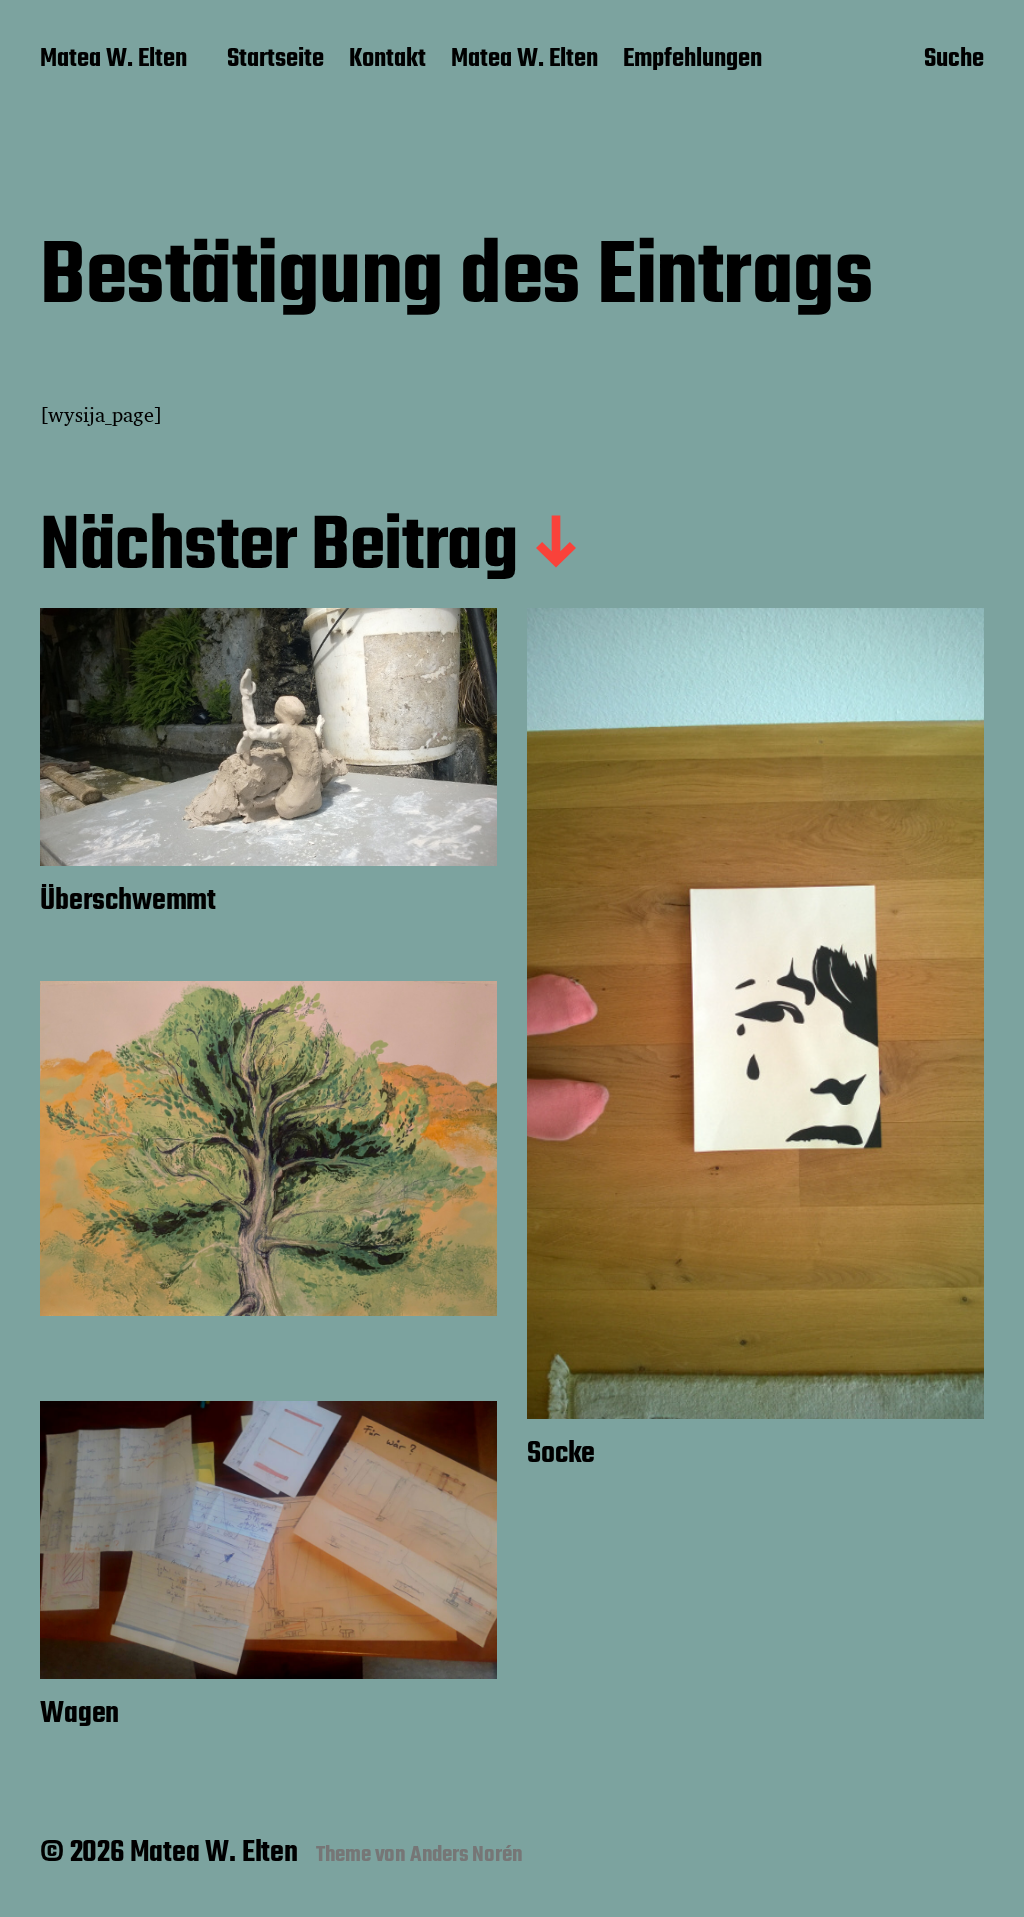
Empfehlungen (692, 60)
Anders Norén (466, 1855)
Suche (954, 61)
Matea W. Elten (113, 60)
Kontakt (387, 60)
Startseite (275, 60)
